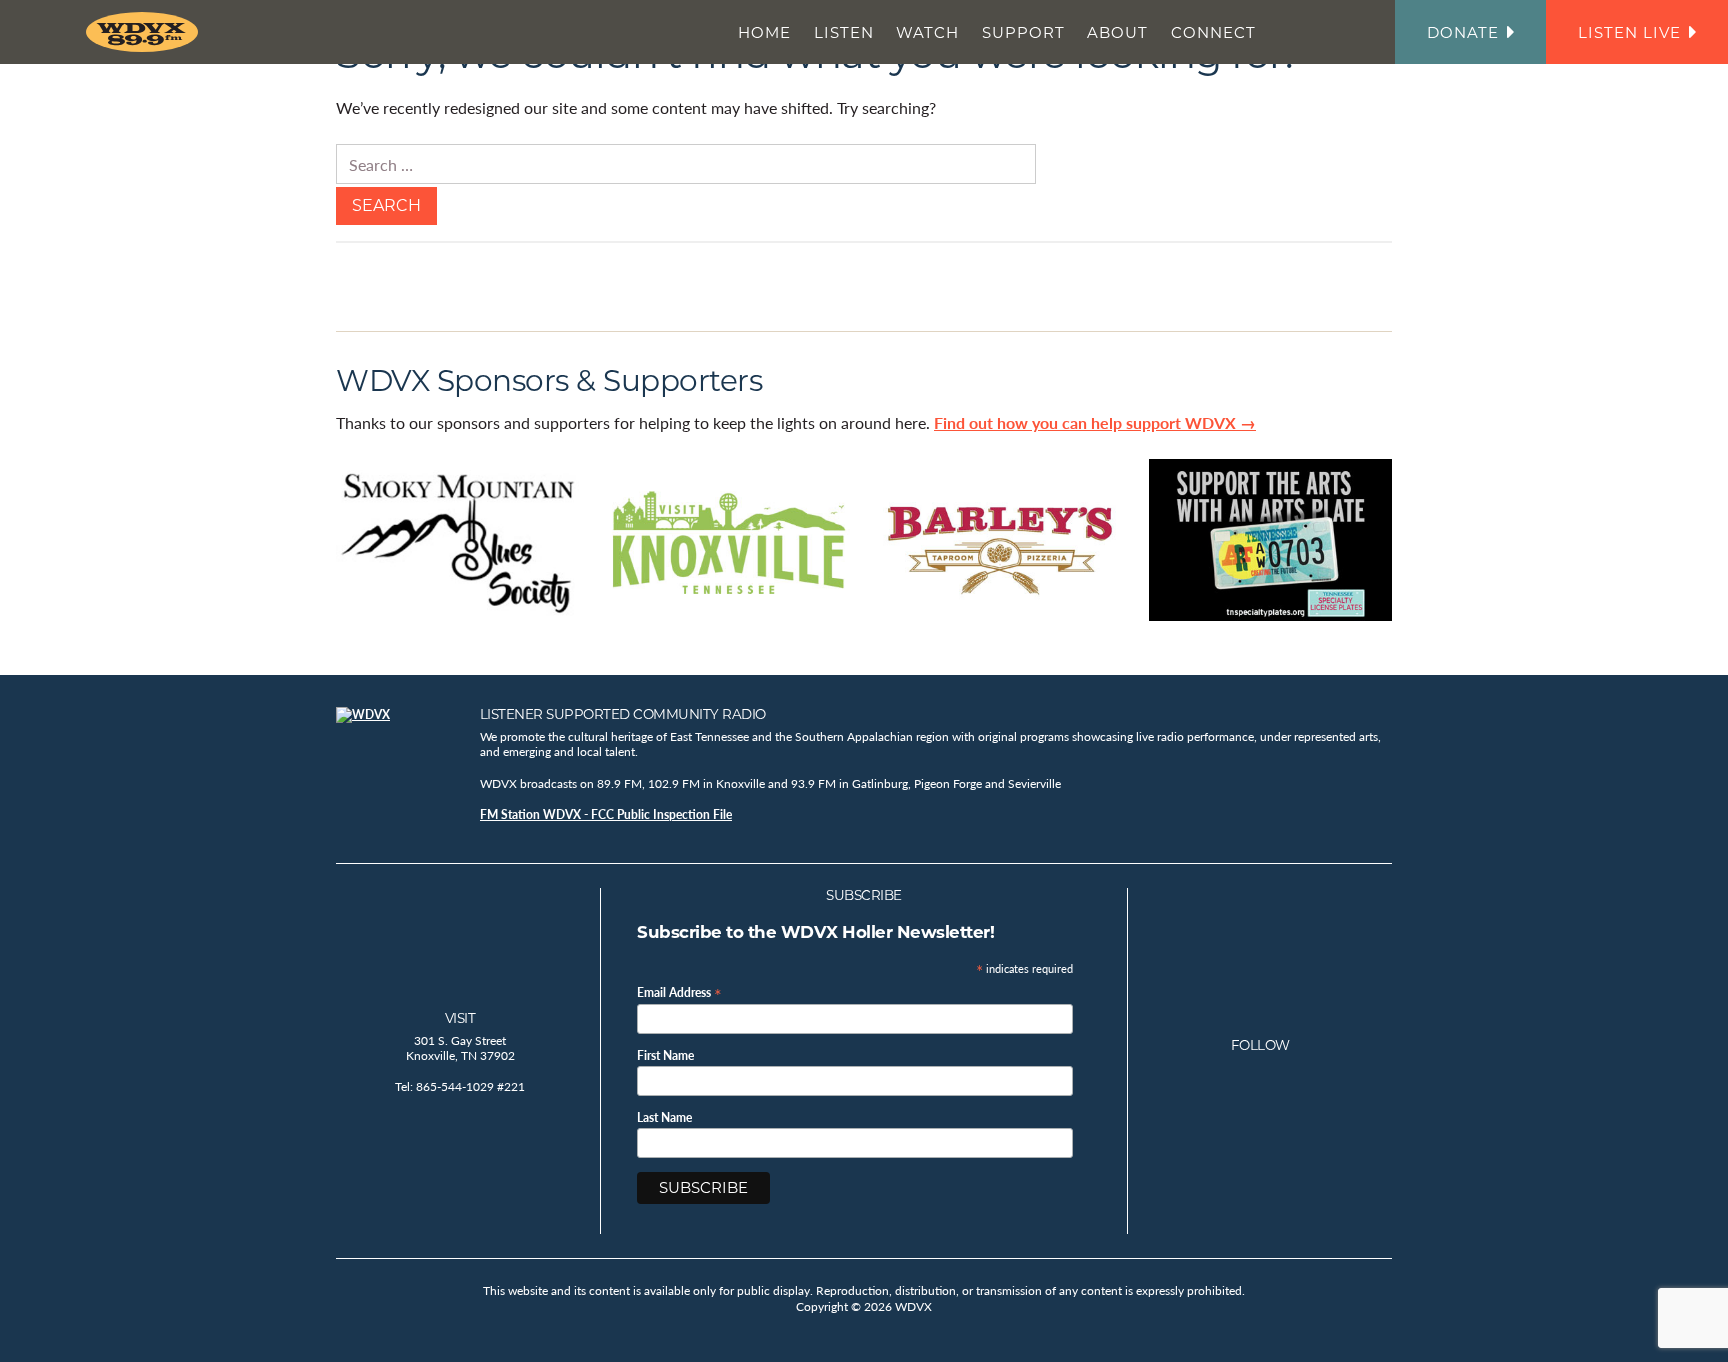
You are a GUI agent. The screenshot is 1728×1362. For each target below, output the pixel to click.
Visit (460, 1018)
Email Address (679, 991)
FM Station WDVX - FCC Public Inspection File (606, 814)
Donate (1463, 32)
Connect (1213, 32)
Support (1023, 32)
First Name (665, 1056)
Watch (927, 32)
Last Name (664, 1118)
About (1117, 32)
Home (764, 32)
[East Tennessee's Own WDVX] (146, 32)
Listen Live (1629, 32)
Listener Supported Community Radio (623, 714)
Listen (844, 32)
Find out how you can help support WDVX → (1095, 422)
